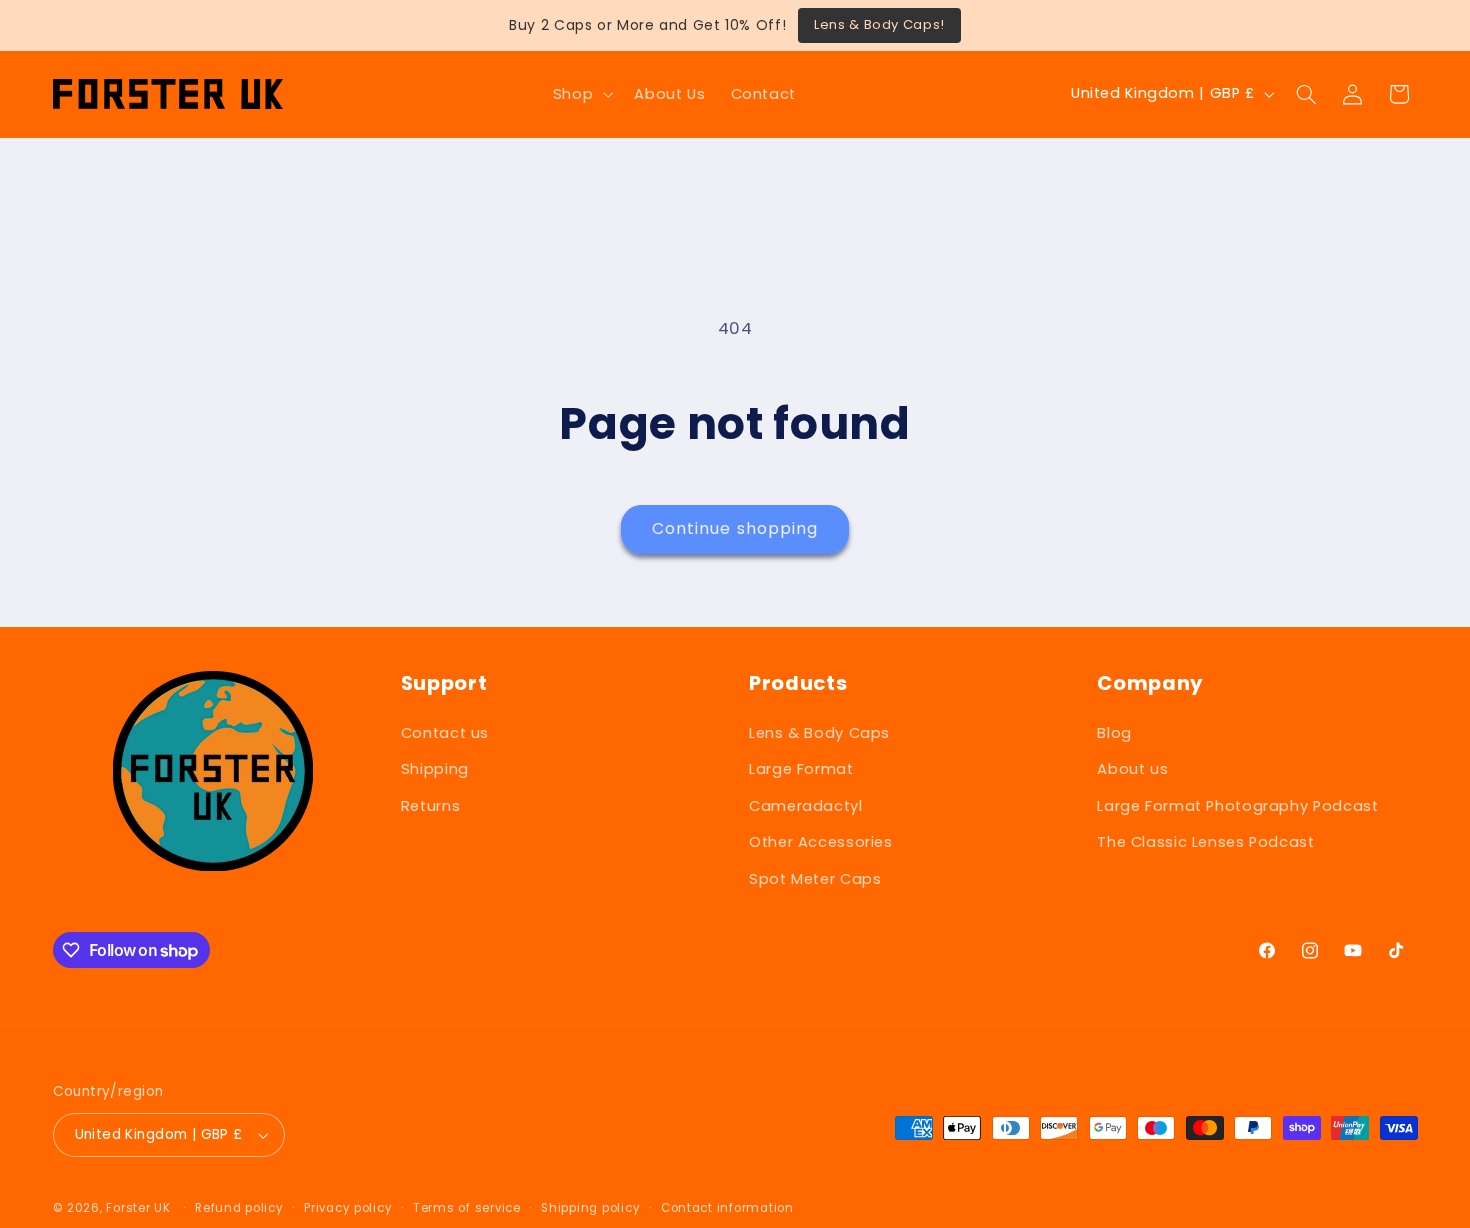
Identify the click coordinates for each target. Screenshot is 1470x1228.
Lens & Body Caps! (879, 24)
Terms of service (467, 1208)
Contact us (445, 733)
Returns (430, 806)
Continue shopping (735, 528)
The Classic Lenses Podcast (1205, 842)
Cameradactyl (806, 806)
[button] (580, 94)
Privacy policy (348, 1208)
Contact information (727, 1208)
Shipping (435, 769)
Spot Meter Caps (815, 879)
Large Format (801, 769)
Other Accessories (821, 842)
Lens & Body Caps (819, 733)
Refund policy (239, 1208)
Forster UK (138, 1208)
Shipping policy (590, 1208)
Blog (1114, 733)
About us (1132, 769)
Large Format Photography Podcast (1237, 806)
